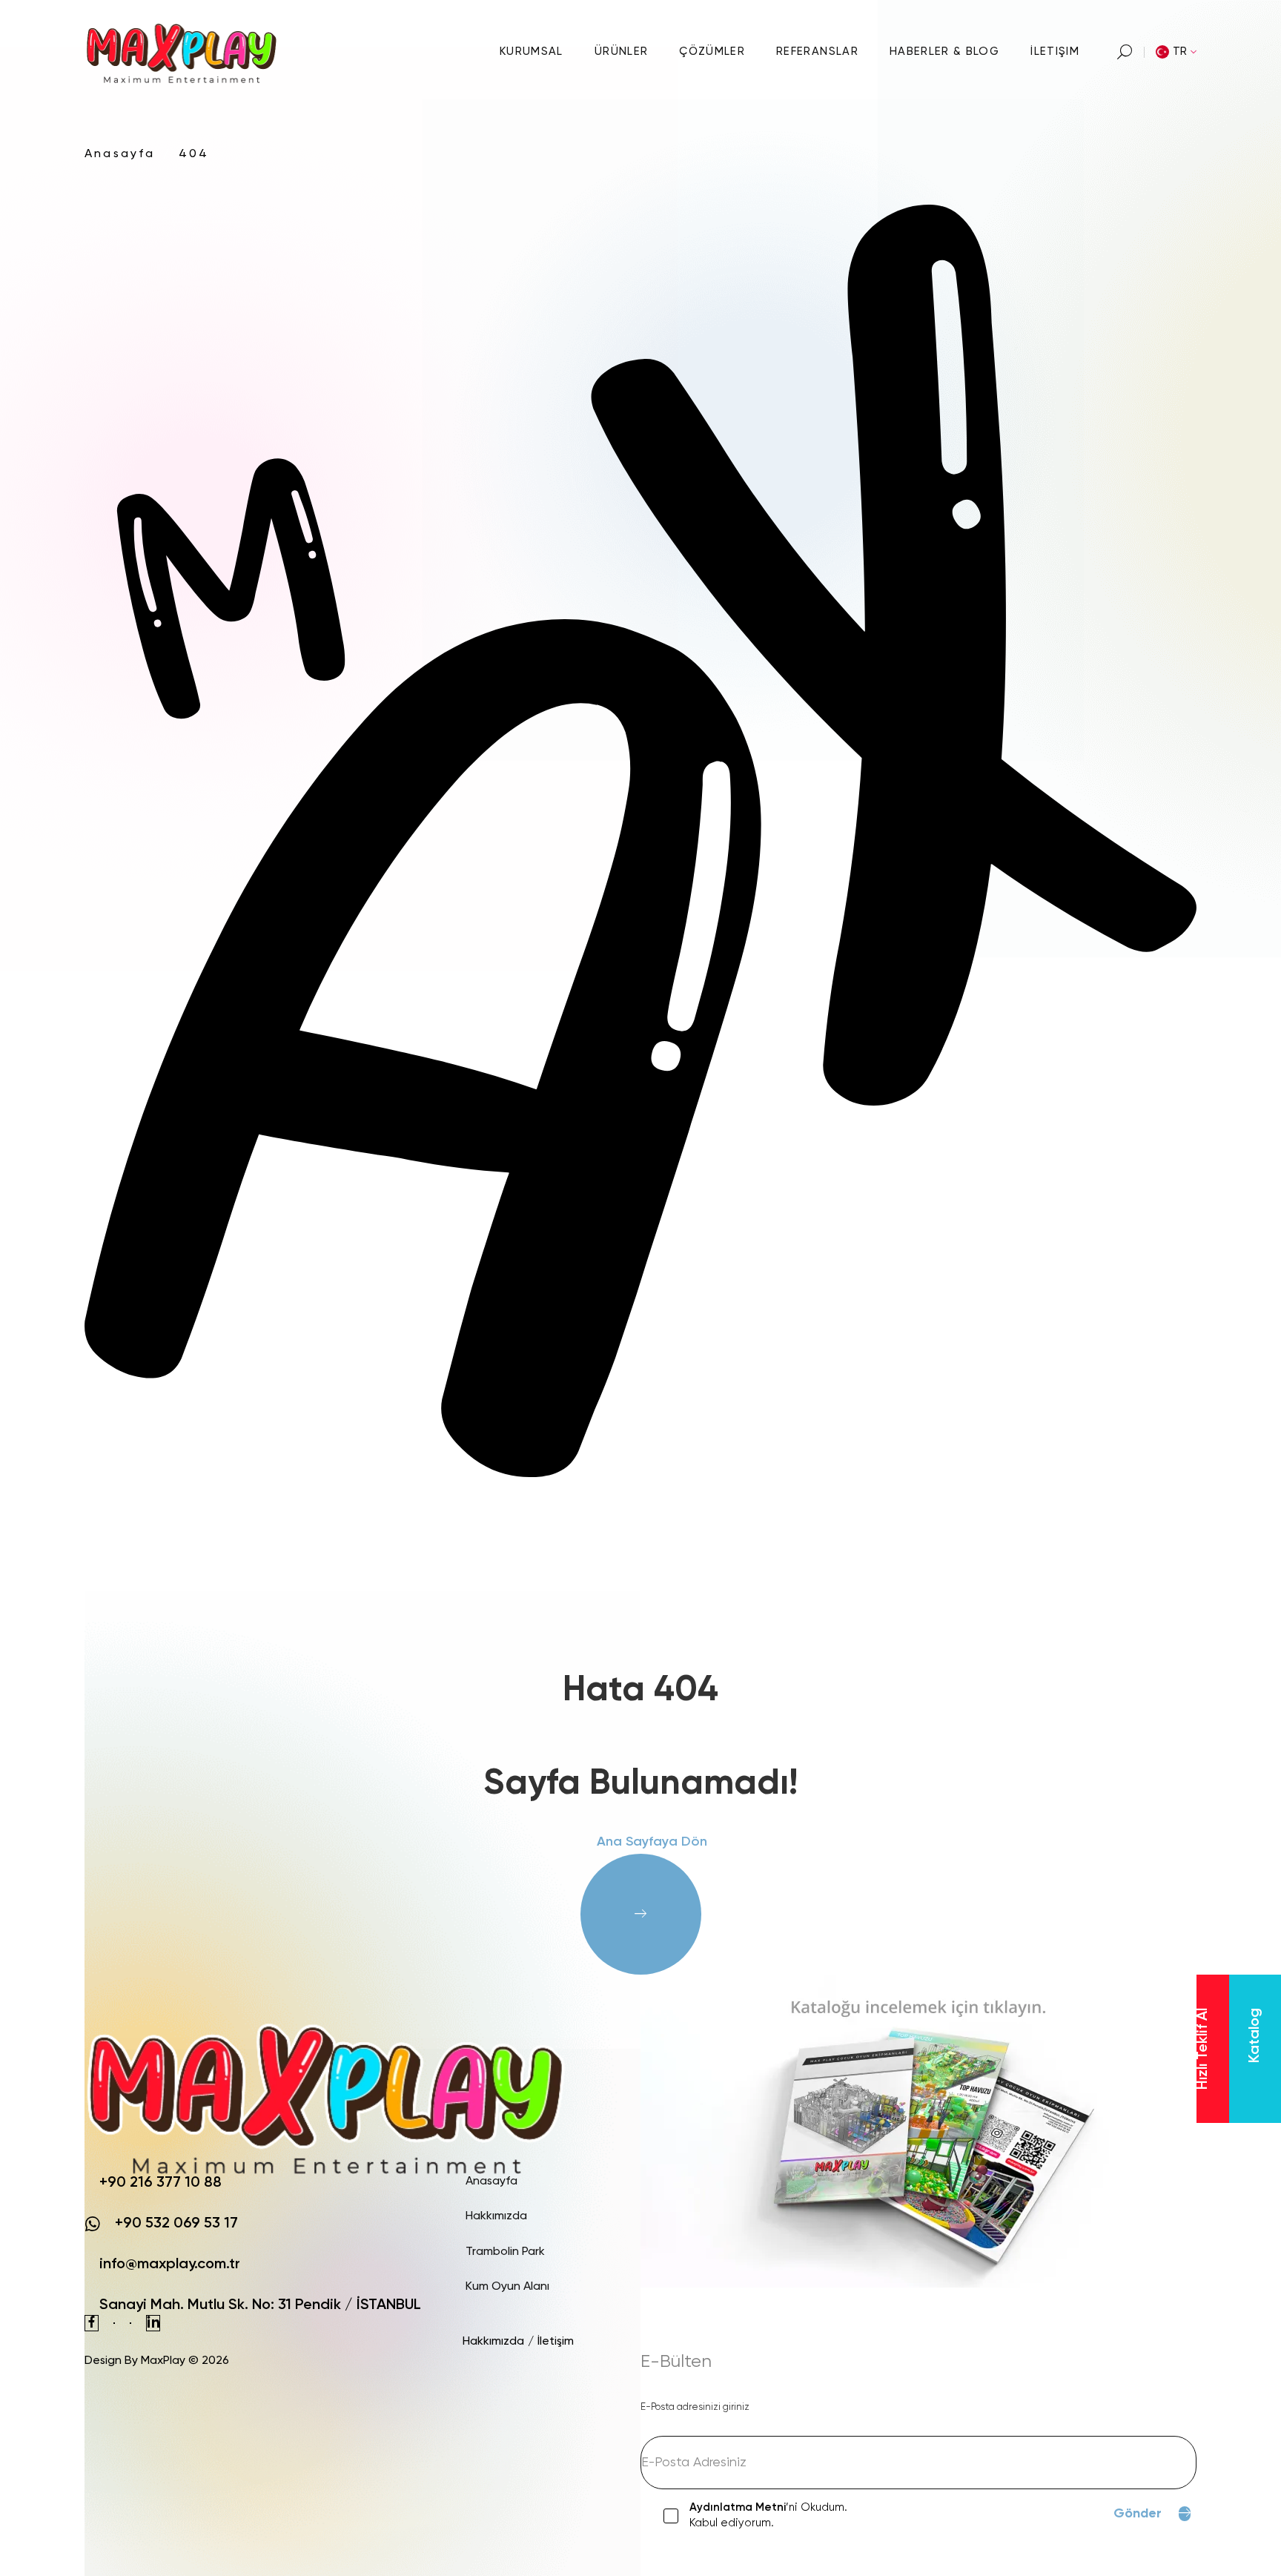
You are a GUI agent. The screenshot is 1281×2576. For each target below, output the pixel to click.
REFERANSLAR (817, 52)
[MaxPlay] (183, 52)
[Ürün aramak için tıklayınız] (1125, 52)
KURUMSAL (532, 52)
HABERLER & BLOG (944, 52)
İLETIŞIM (1055, 52)
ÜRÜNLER (621, 52)
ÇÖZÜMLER (712, 52)
